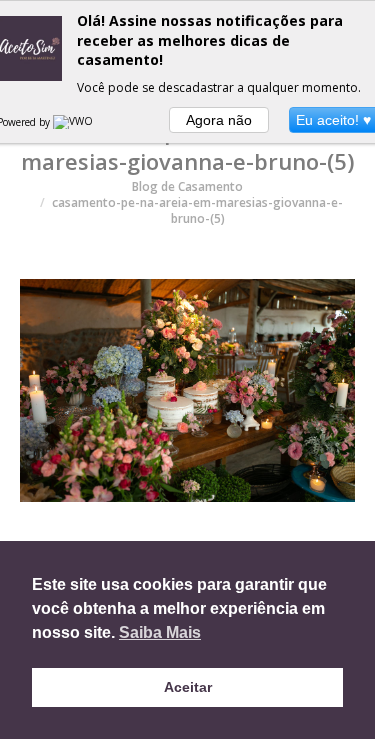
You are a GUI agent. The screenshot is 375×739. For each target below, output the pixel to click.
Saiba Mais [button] (160, 632)
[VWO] (74, 122)
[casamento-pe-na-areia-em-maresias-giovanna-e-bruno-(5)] (187, 390)
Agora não (219, 120)
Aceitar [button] (188, 687)
